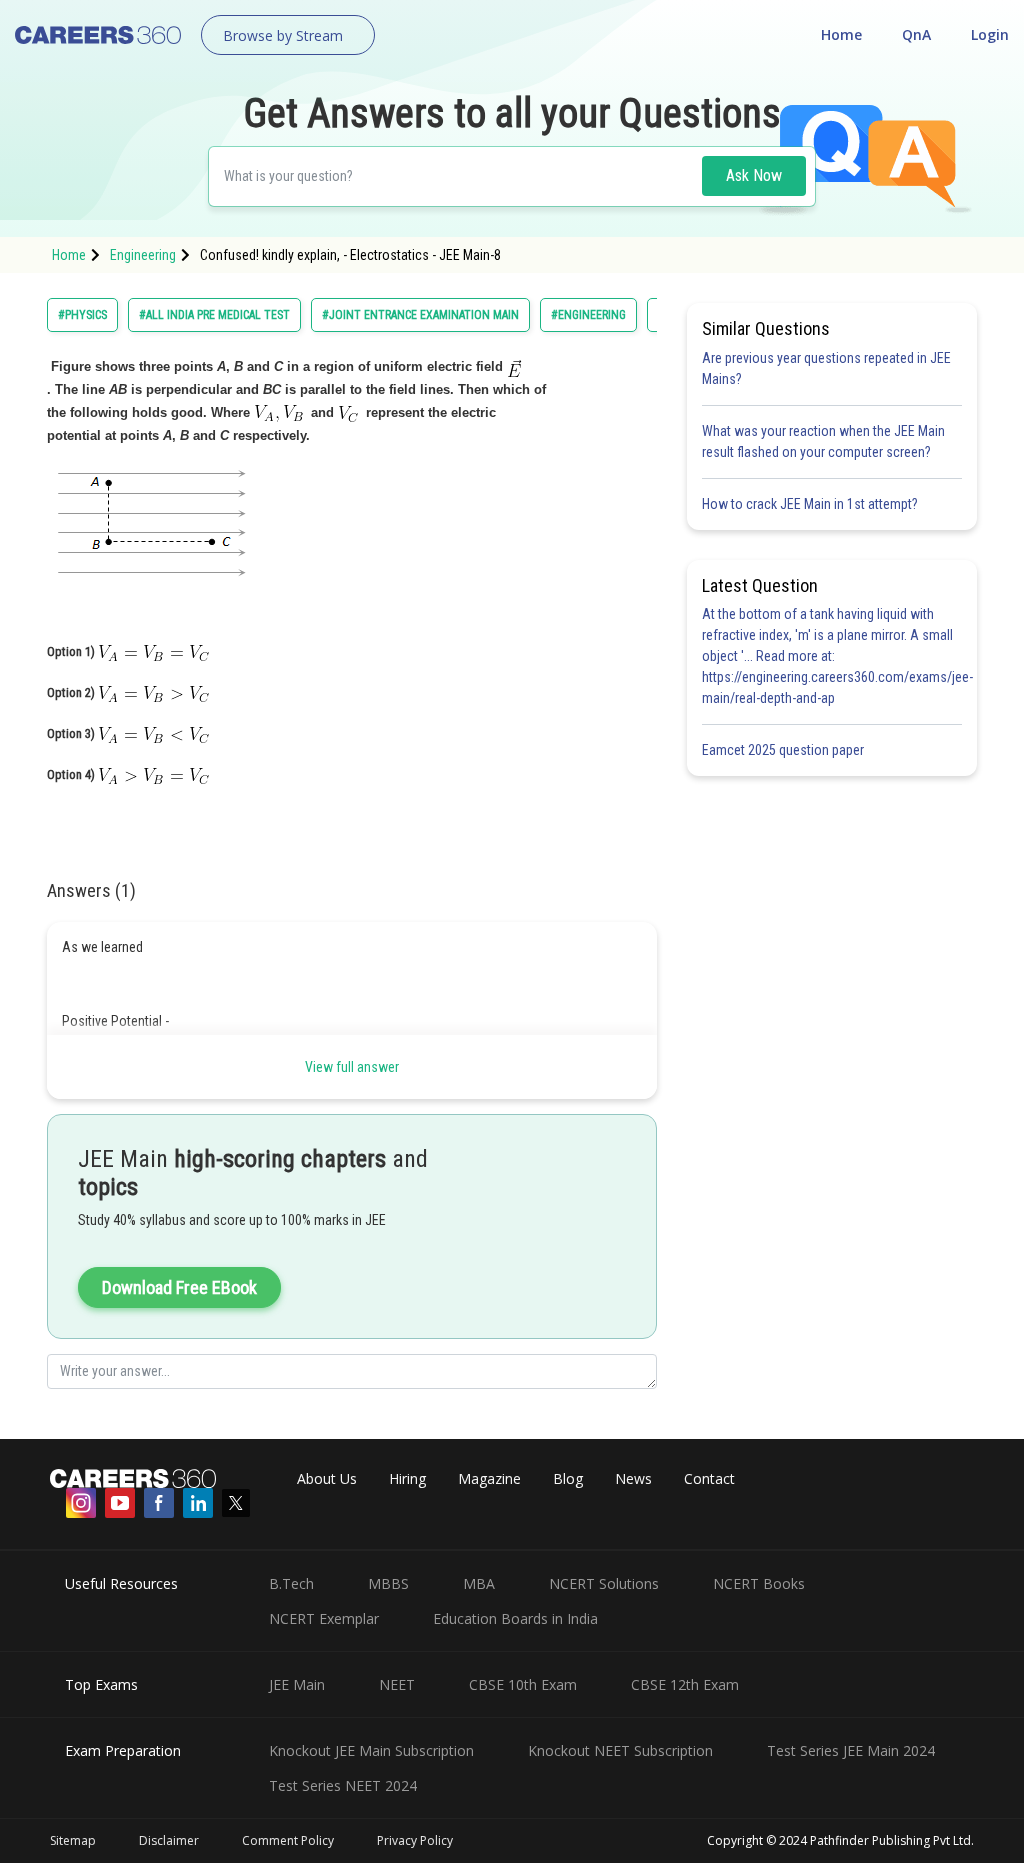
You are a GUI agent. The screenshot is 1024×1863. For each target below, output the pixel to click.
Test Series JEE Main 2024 (851, 1750)
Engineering (143, 255)
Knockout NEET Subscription (620, 1750)
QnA (916, 34)
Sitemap (73, 1840)
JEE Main (297, 1684)
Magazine (489, 1478)
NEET (397, 1684)
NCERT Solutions (604, 1583)
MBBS (388, 1583)
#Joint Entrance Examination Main (420, 315)
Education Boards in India (515, 1618)
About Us (327, 1478)
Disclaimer (169, 1840)
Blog (568, 1478)
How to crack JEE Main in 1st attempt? (810, 504)
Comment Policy (288, 1840)
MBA (479, 1583)
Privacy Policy (415, 1840)
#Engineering (588, 315)
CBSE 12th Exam (685, 1684)
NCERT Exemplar (324, 1618)
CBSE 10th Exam (523, 1684)
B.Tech (291, 1583)
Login (990, 34)
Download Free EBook (179, 1287)
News (633, 1478)
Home (841, 34)
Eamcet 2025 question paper (784, 750)
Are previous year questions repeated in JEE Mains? (826, 368)
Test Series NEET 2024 (343, 1785)
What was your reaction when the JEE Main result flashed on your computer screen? (823, 441)
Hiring (407, 1478)
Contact (709, 1478)
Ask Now (754, 175)
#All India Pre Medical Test (214, 315)
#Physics (82, 315)
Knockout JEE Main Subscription (371, 1750)
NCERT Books (759, 1583)
